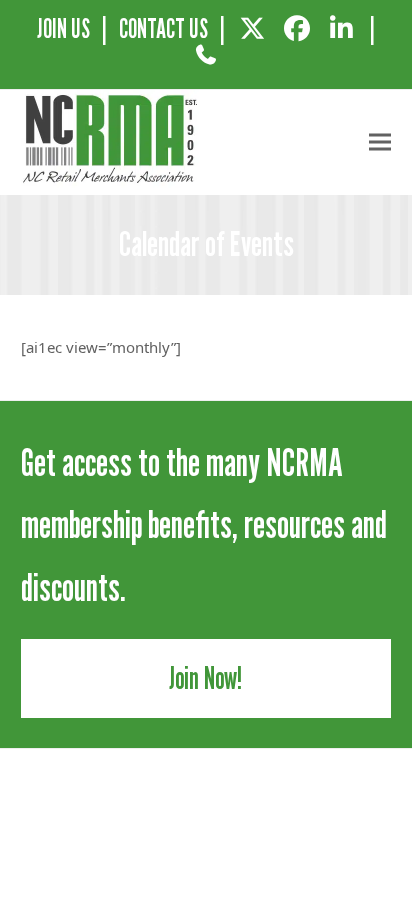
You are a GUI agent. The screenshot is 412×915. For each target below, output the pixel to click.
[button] (380, 142)
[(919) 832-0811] (205, 62)
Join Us (63, 28)
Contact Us (163, 28)
